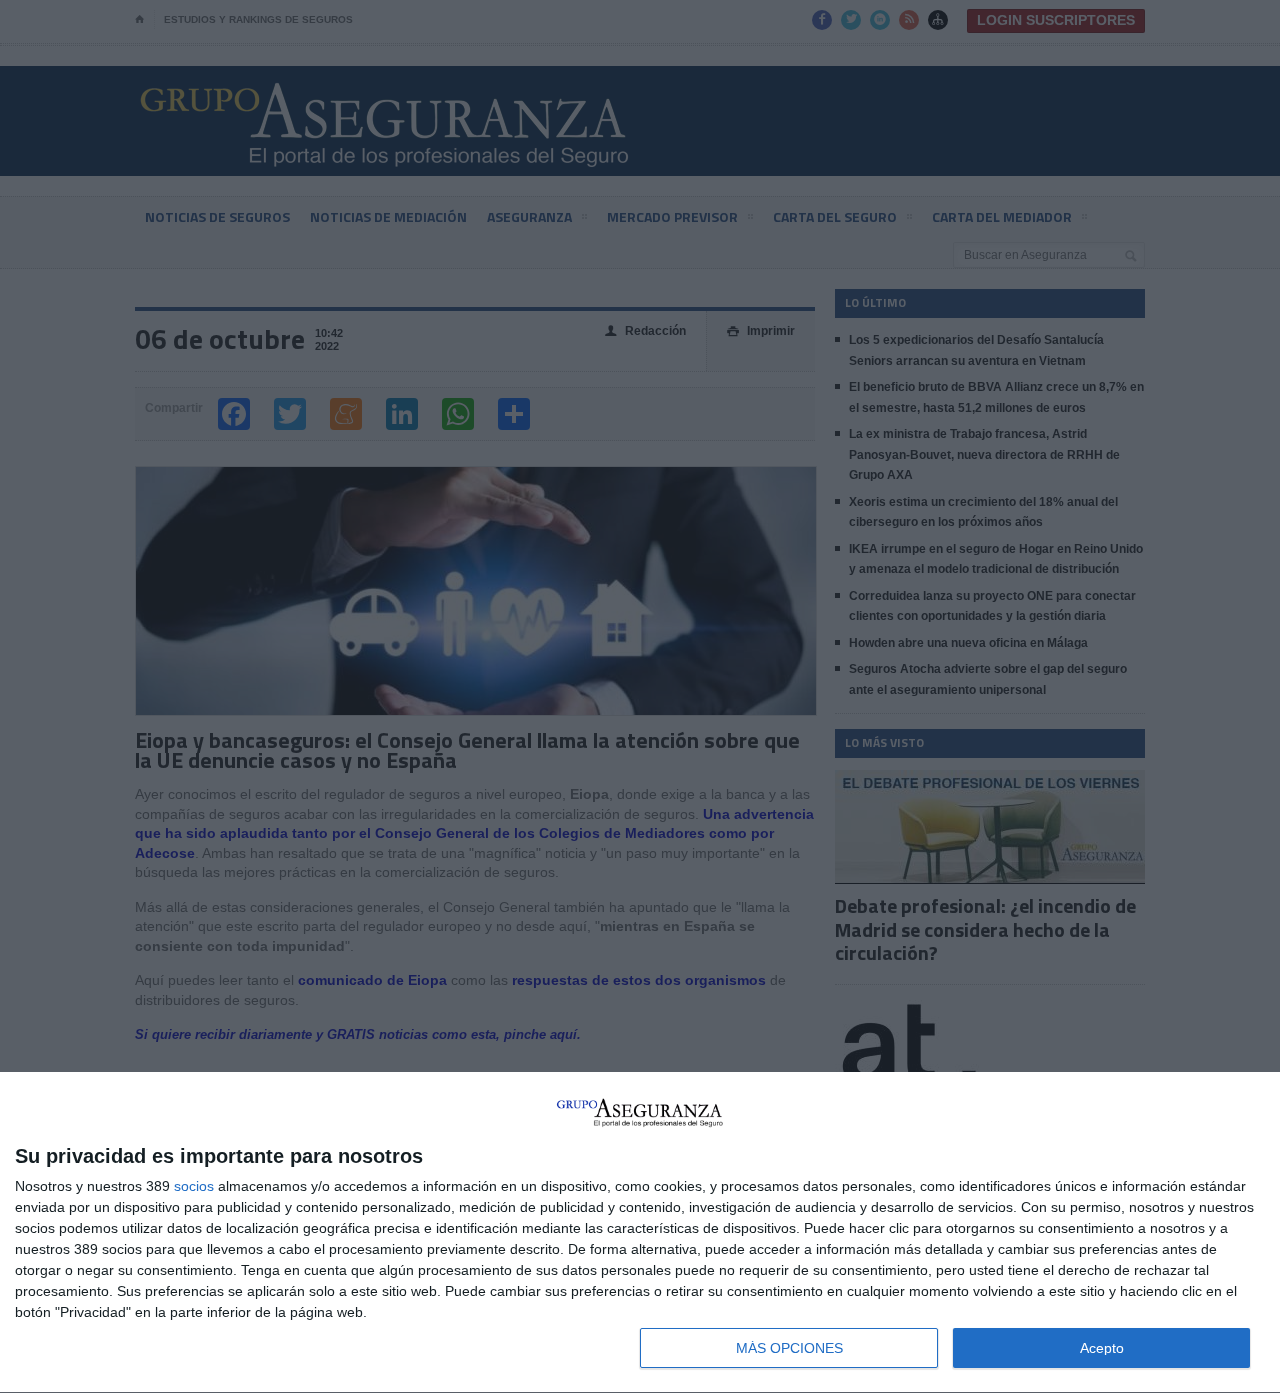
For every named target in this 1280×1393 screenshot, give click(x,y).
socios (194, 1186)
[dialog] (640, 1233)
